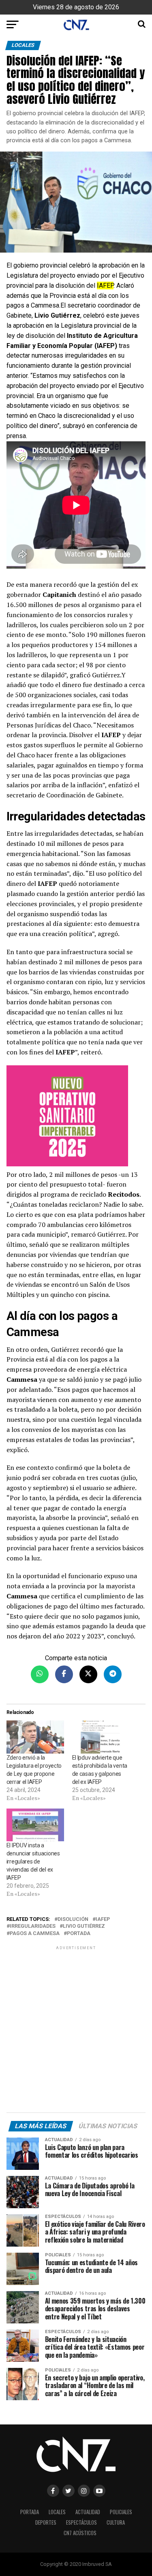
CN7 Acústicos (80, 2533)
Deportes (46, 2522)
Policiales (121, 2512)
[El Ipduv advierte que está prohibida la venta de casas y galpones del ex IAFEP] (101, 1737)
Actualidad (88, 2512)
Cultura (116, 2522)
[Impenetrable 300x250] (76, 1117)
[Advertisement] (76, 2031)
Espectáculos (81, 2522)
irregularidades (33, 1926)
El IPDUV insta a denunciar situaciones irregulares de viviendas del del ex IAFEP (33, 1861)
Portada (79, 1934)
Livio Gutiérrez (84, 1926)
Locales (57, 2512)
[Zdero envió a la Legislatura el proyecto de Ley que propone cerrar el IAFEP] (35, 1737)
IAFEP (103, 1919)
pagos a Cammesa (35, 1934)
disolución (73, 1919)
